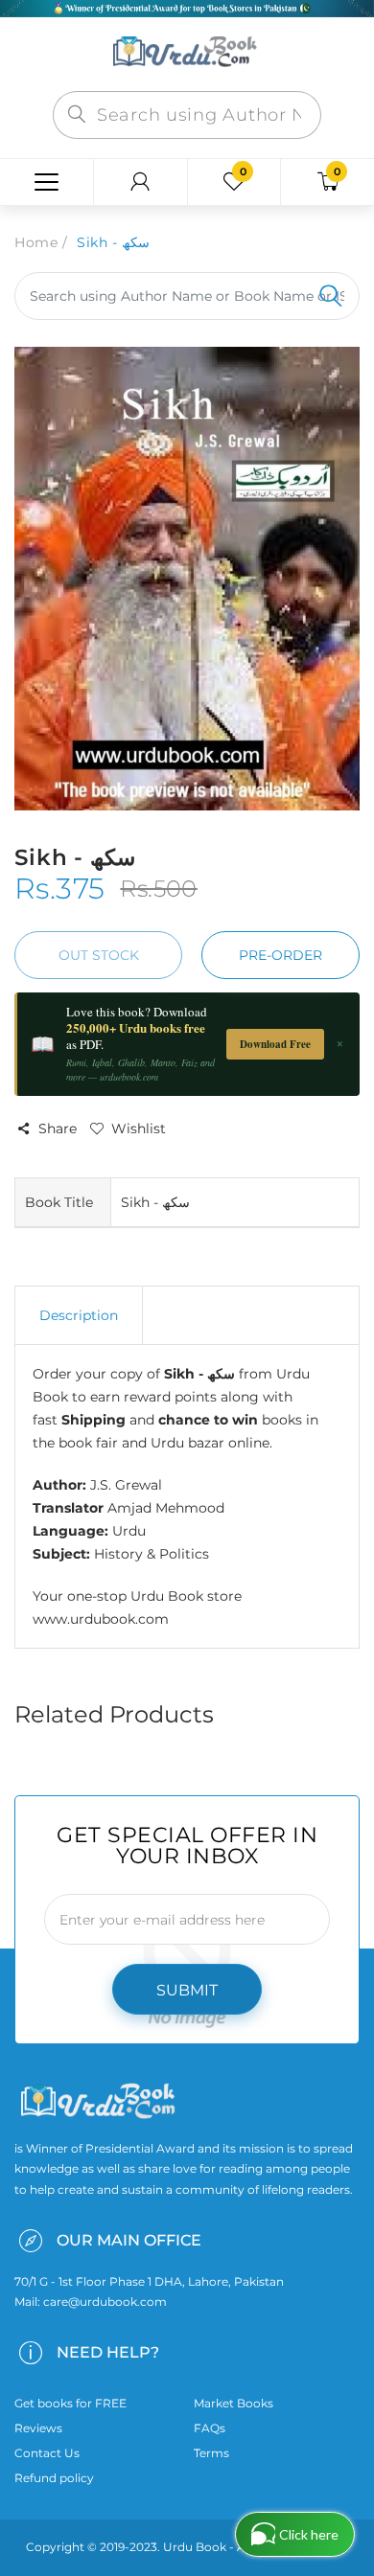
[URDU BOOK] (187, 53)
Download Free (275, 1044)
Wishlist (139, 1128)
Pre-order (280, 955)
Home (36, 242)
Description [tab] (79, 1315)
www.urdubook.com (101, 1619)
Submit (187, 1990)
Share (58, 1128)
